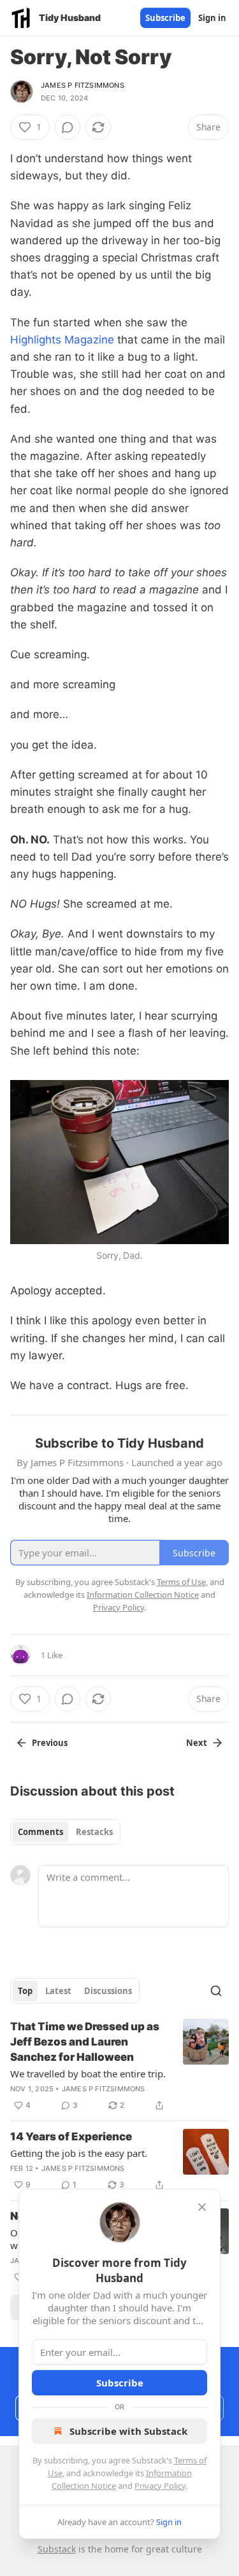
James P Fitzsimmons (83, 85)
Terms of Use (181, 1582)
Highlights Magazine (62, 340)
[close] (202, 2207)
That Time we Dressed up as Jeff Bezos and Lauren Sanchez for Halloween (85, 2042)
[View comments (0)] (68, 127)
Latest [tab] (58, 1991)
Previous (50, 1743)
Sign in (212, 18)
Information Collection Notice (143, 1595)
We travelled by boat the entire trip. (88, 2074)
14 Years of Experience (71, 2136)
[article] (119, 2066)
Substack (57, 2549)
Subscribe (165, 18)
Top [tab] (25, 1991)
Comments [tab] (40, 1832)
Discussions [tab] (108, 1991)
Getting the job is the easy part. (79, 2153)
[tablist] (65, 1832)
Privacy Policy (160, 2486)
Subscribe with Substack (128, 2431)
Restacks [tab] (94, 1832)
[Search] (216, 1991)
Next (197, 1743)
